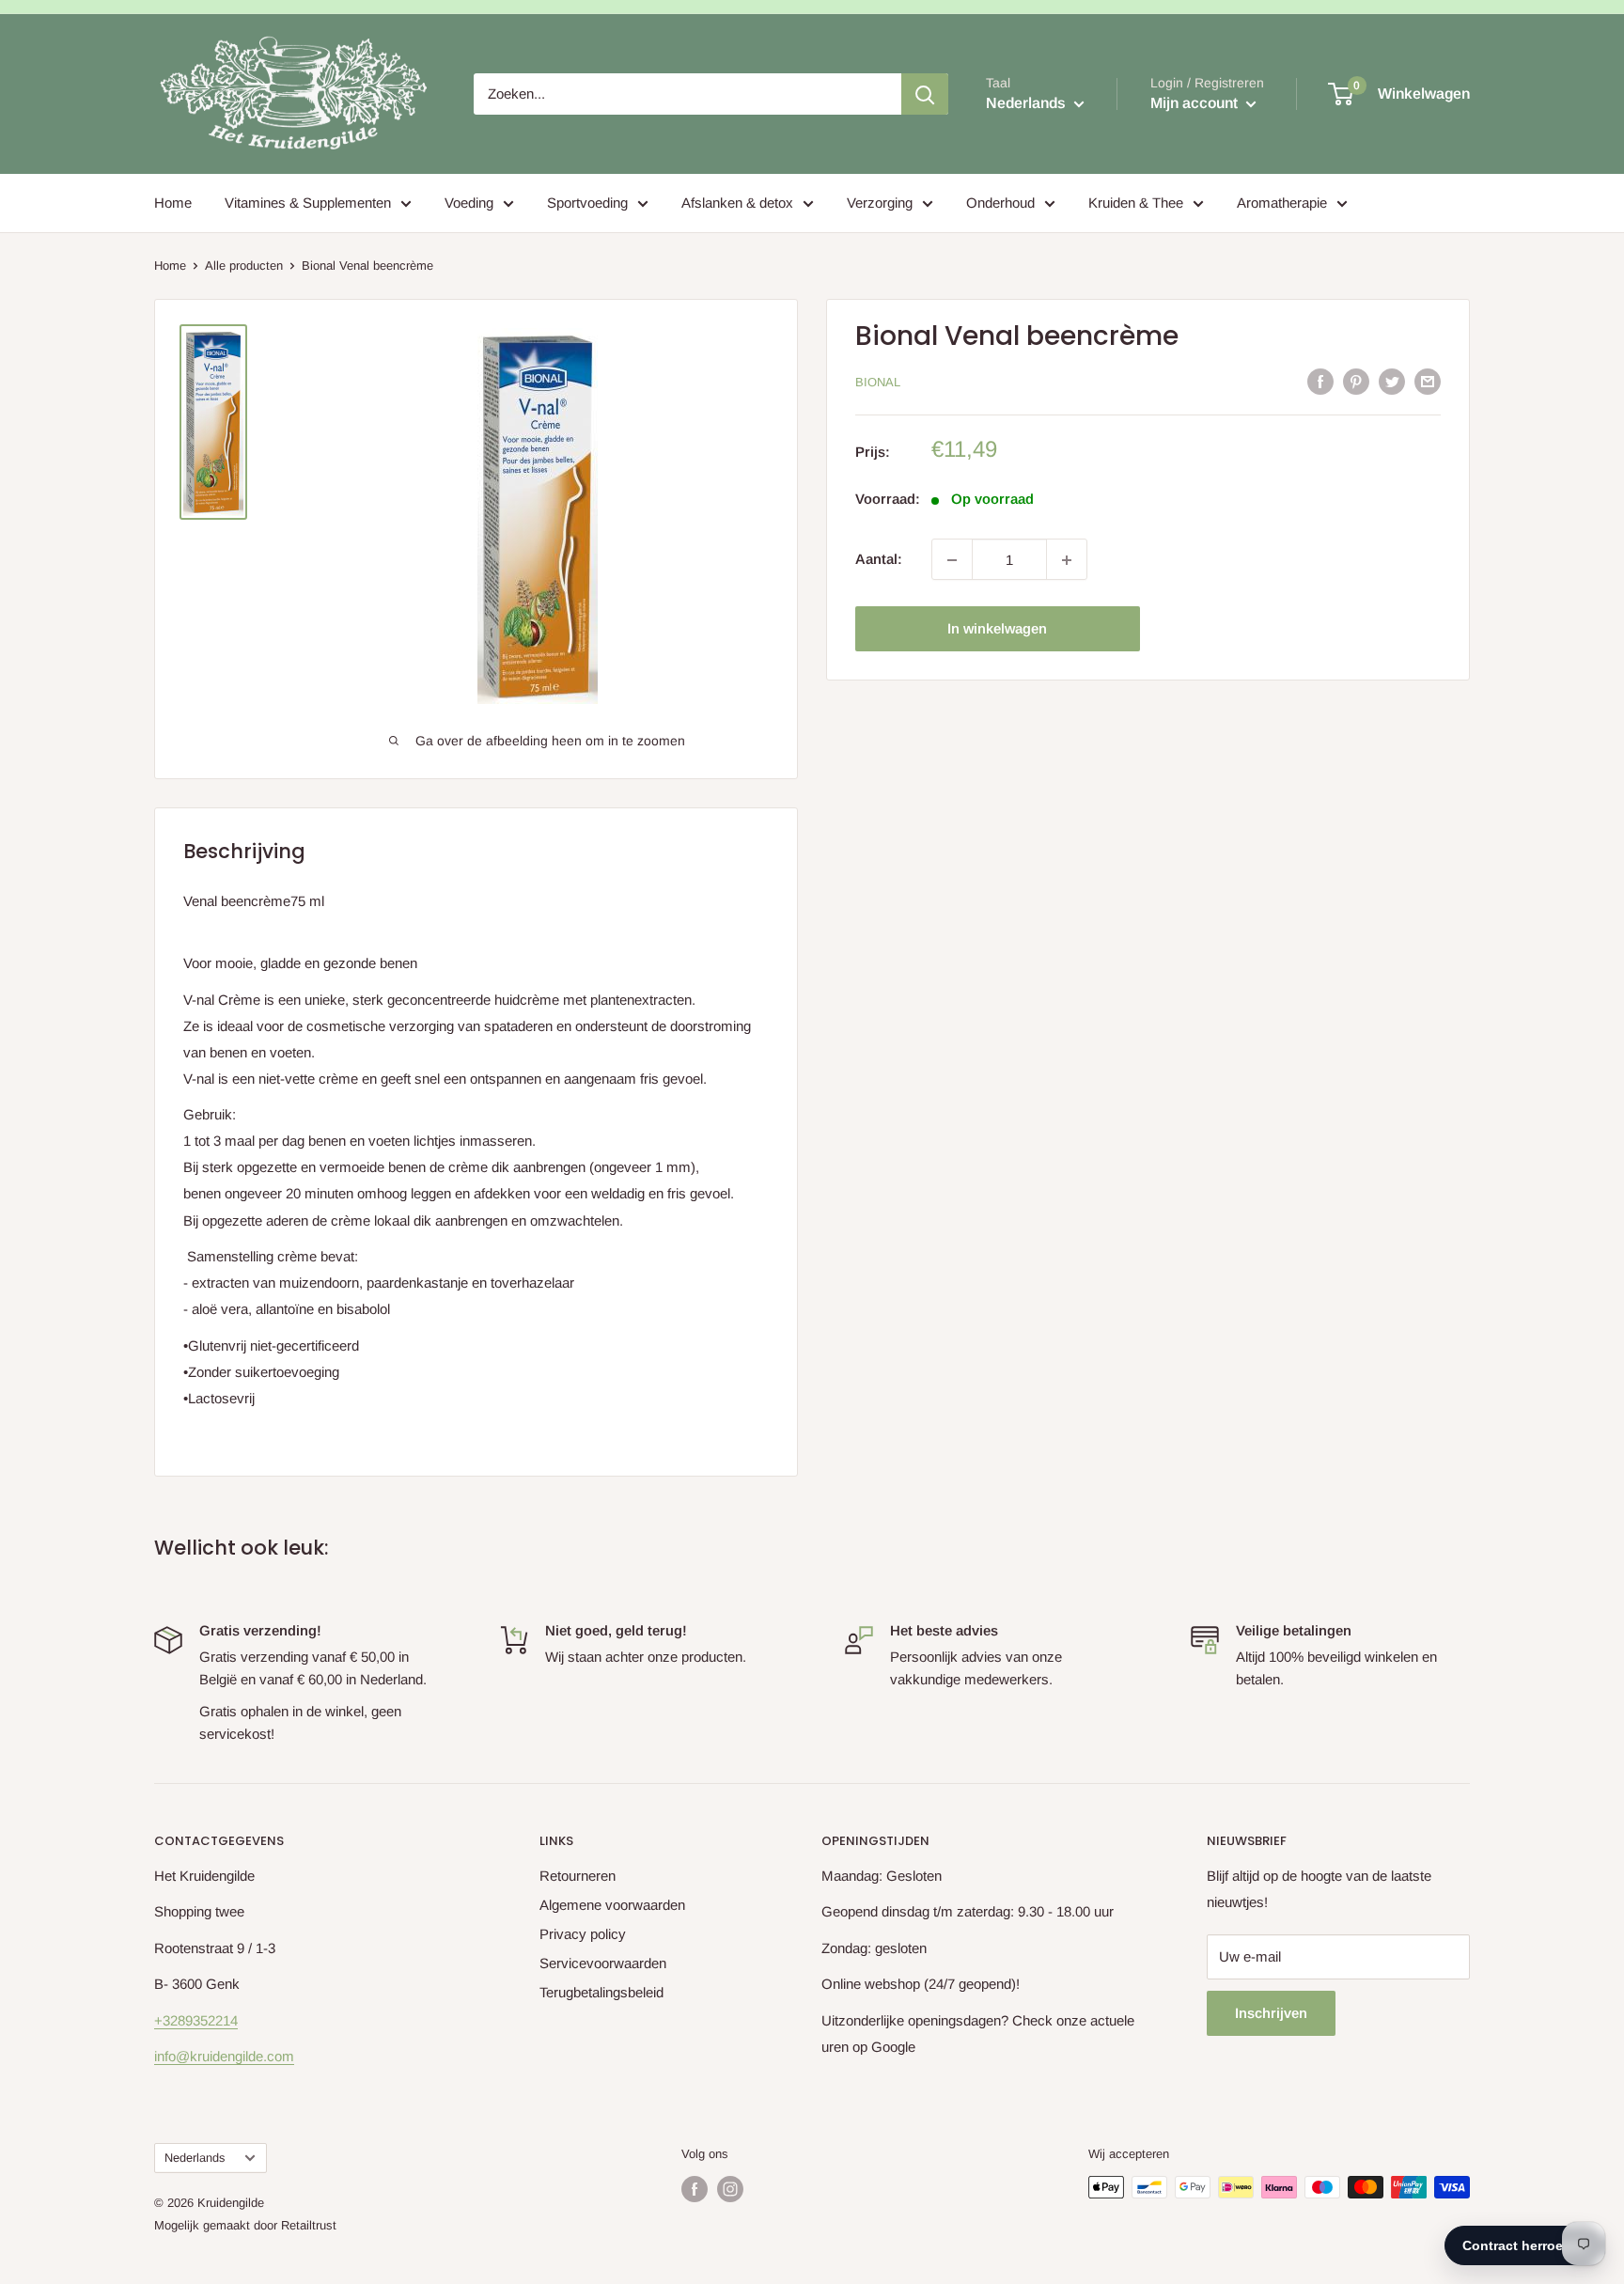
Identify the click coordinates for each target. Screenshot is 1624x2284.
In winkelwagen (997, 629)
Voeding (469, 203)
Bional (878, 382)
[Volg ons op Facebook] (695, 2189)
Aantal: (879, 560)
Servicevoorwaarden (603, 1963)
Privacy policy (583, 1934)
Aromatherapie (1282, 203)
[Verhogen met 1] (1067, 560)
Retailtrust (309, 2225)
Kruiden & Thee (1136, 203)
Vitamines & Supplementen (308, 203)
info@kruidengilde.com (224, 2056)
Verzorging (880, 203)
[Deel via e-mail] (1428, 381)
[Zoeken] (925, 94)
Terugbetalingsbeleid (601, 1992)
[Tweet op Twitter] (1392, 381)
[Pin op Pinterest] (1356, 381)
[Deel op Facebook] (1320, 381)
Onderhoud (1000, 203)
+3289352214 (196, 2020)
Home (173, 203)
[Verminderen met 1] (952, 560)
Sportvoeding (587, 203)
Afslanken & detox (737, 203)
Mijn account (1196, 103)
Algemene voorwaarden (612, 1905)
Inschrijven (1271, 2013)
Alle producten (244, 266)
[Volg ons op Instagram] (730, 2189)
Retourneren (578, 1876)
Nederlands (195, 2158)
